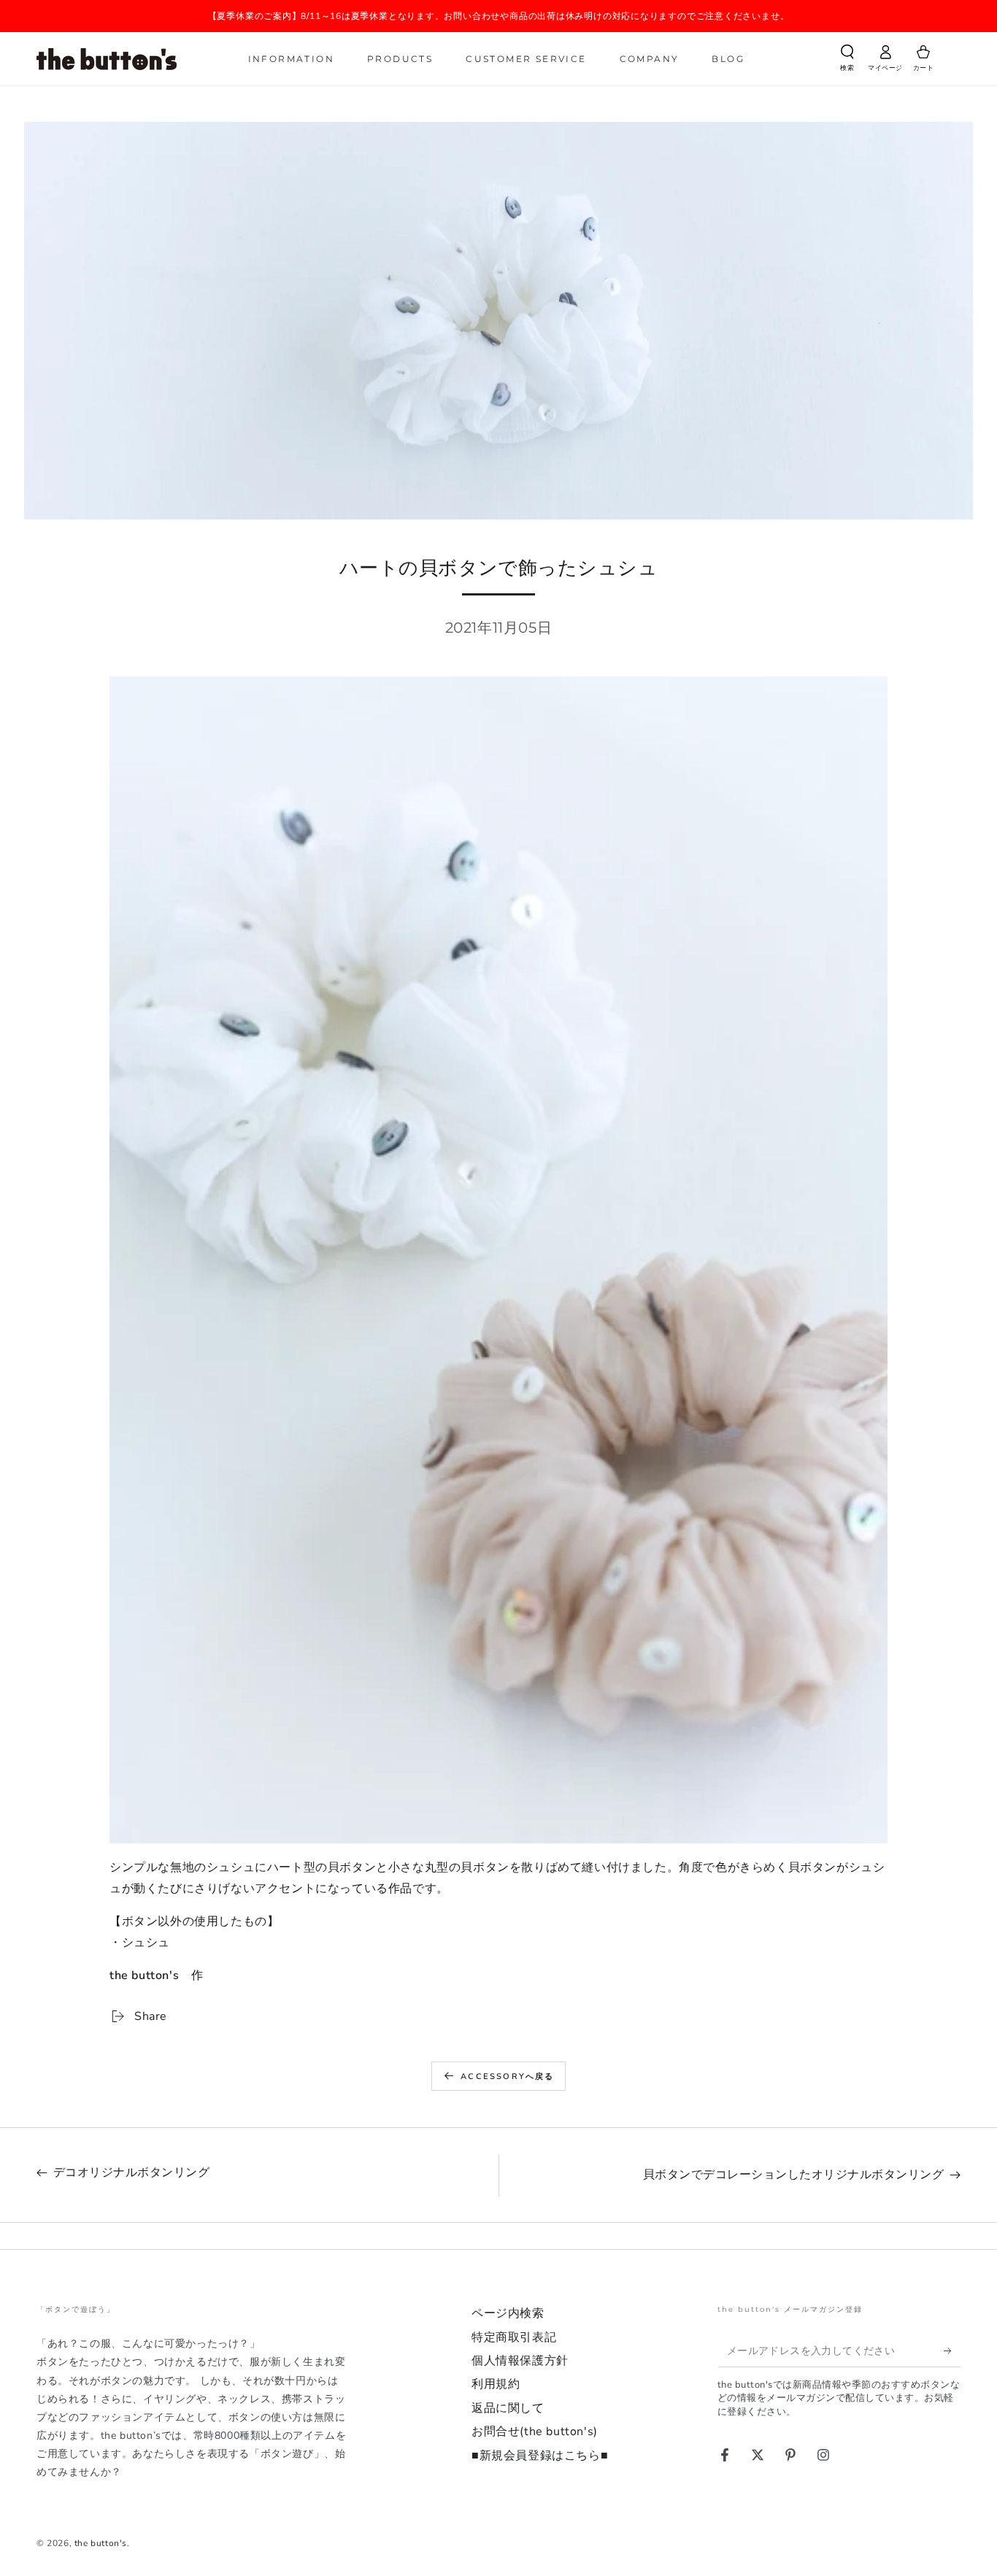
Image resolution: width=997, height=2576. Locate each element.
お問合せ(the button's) (535, 2432)
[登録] (952, 2351)
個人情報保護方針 (520, 2361)
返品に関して (508, 2408)
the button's (101, 2543)
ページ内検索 (508, 2313)
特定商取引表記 (514, 2337)
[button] (847, 61)
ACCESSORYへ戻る (507, 2076)
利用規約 (496, 2384)
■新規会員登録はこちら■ (540, 2456)
